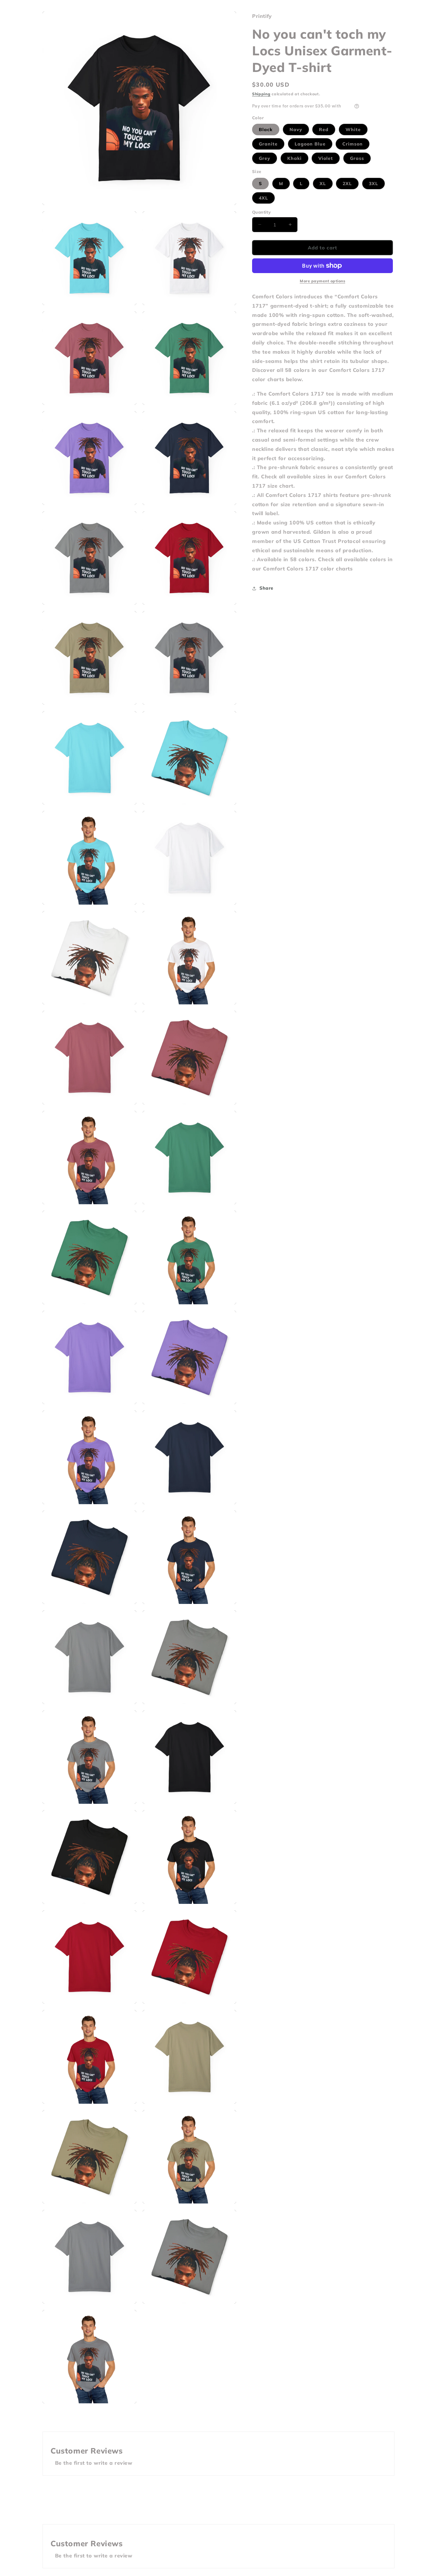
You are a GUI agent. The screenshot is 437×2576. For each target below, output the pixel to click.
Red (324, 130)
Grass (357, 158)
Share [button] (266, 588)
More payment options (322, 281)
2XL (347, 183)
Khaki (294, 158)
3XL (373, 183)
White (353, 130)
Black (266, 130)
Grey (265, 158)
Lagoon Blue (310, 144)
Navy (296, 130)
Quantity (261, 212)
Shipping (261, 94)
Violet (326, 158)
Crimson (353, 144)
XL (323, 183)
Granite (268, 144)
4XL (263, 198)
